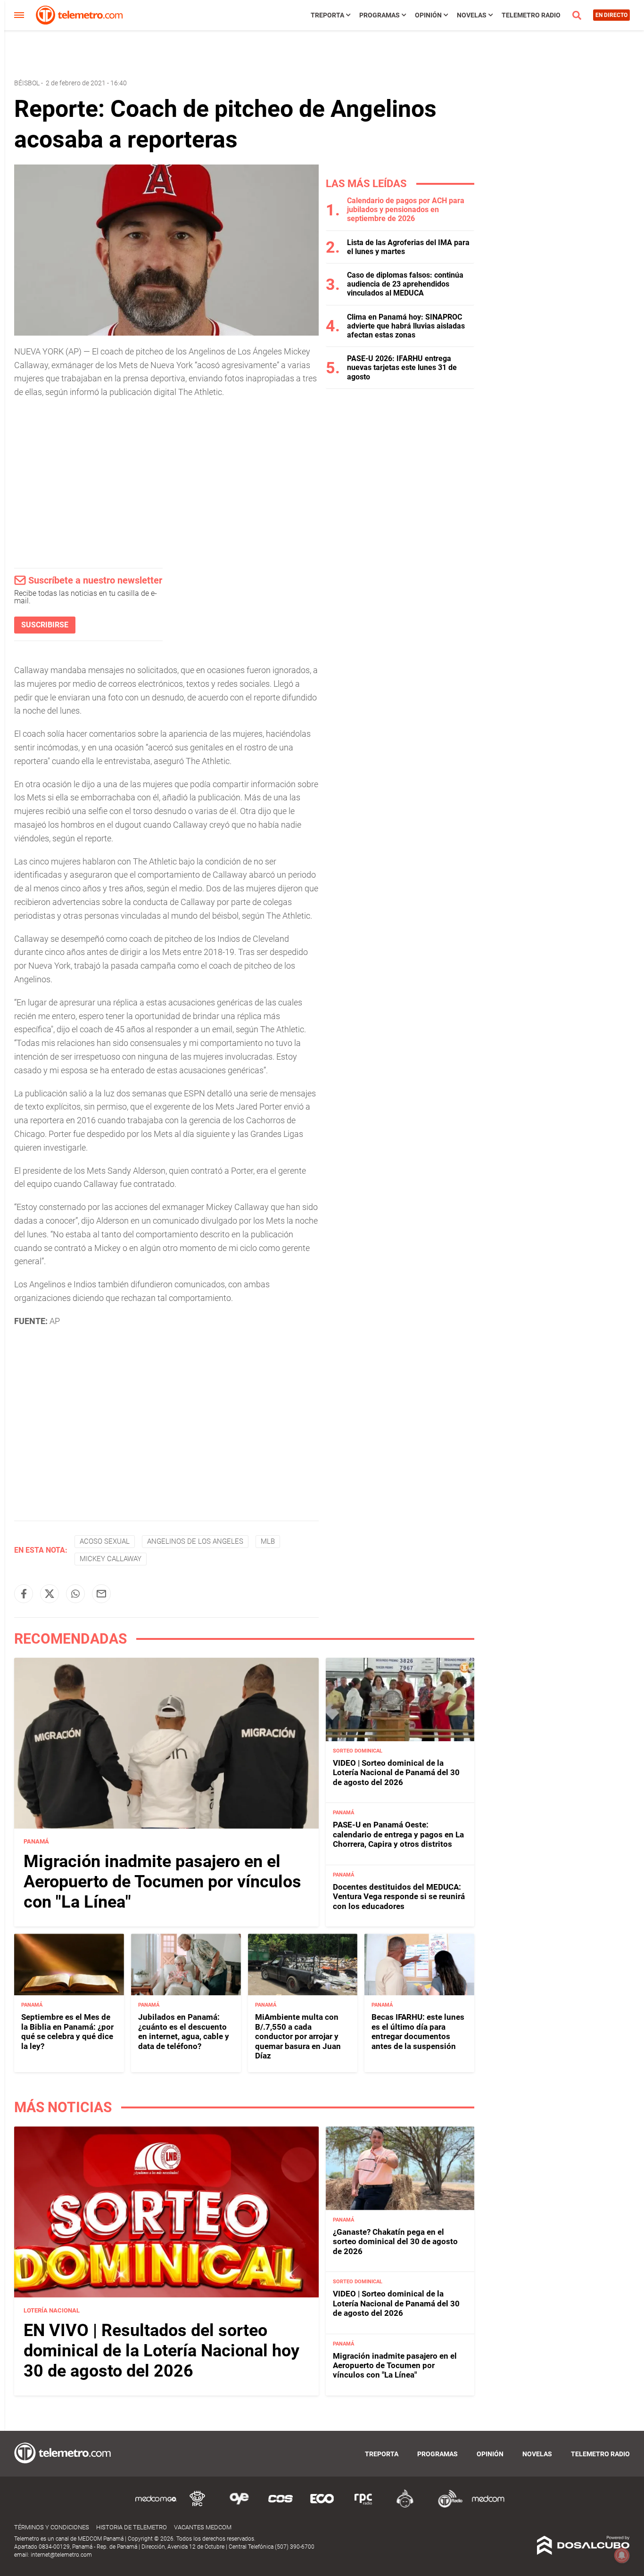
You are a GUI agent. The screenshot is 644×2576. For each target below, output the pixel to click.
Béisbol (27, 83)
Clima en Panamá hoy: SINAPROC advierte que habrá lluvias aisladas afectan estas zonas (406, 326)
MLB (268, 1541)
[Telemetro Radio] (446, 2506)
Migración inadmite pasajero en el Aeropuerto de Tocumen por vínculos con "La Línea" (162, 1882)
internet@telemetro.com (61, 2555)
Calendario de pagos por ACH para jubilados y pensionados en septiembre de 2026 (406, 210)
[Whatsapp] (75, 1594)
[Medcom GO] (156, 2506)
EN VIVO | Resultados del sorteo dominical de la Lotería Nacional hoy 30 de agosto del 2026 (161, 2350)
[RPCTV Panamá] (198, 2506)
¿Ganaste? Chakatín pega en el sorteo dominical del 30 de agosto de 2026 (395, 2242)
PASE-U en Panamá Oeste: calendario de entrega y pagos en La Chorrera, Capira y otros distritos (398, 1834)
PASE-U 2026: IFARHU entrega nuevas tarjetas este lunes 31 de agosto (402, 367)
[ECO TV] (322, 2506)
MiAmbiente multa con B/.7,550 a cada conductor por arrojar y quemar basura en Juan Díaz (298, 2036)
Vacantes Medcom (203, 2527)
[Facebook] (24, 1594)
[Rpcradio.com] (363, 2506)
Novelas (472, 15)
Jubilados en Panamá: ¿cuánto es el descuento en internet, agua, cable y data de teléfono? (184, 2031)
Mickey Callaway (111, 1559)
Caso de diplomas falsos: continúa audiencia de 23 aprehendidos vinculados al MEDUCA (405, 284)
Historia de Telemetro (132, 2527)
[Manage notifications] (622, 2555)
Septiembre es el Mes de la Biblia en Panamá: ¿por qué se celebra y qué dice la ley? (67, 2031)
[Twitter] (50, 1594)
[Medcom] (488, 2506)
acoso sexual (105, 1541)
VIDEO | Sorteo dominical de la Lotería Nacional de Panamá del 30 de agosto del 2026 (396, 1773)
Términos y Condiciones (52, 2527)
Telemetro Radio (531, 15)
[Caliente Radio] (405, 2506)
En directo (611, 15)
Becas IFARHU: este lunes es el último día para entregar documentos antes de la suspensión (418, 2031)
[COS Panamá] (281, 2506)
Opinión (428, 15)
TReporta (327, 15)
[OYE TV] (239, 2506)
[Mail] (101, 1594)
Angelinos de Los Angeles (195, 1541)
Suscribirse (45, 625)
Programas (380, 15)
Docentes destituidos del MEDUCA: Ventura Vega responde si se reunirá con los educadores (399, 1897)
